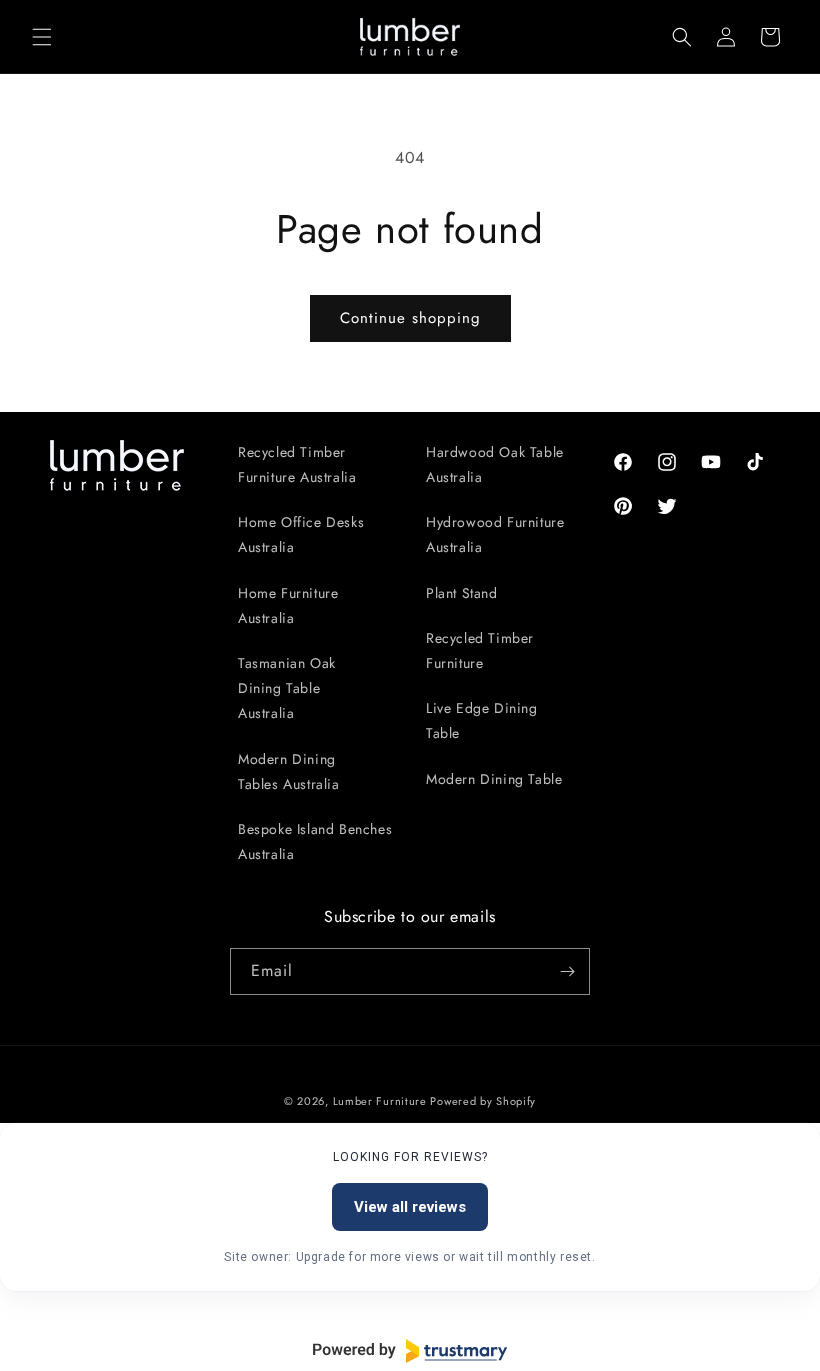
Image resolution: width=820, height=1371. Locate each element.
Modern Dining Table (494, 779)
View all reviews (410, 1207)
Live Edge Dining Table (482, 720)
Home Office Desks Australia (301, 534)
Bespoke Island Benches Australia (315, 841)
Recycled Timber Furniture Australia (297, 464)
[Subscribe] (567, 971)
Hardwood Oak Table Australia (495, 464)
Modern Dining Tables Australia (289, 771)
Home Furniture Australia (288, 605)
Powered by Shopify (483, 1101)
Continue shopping (410, 318)
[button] (42, 37)
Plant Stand (462, 593)
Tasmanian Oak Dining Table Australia (287, 688)
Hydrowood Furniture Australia (495, 534)
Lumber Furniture (382, 1101)
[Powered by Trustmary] (410, 1351)
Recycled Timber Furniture (480, 650)
